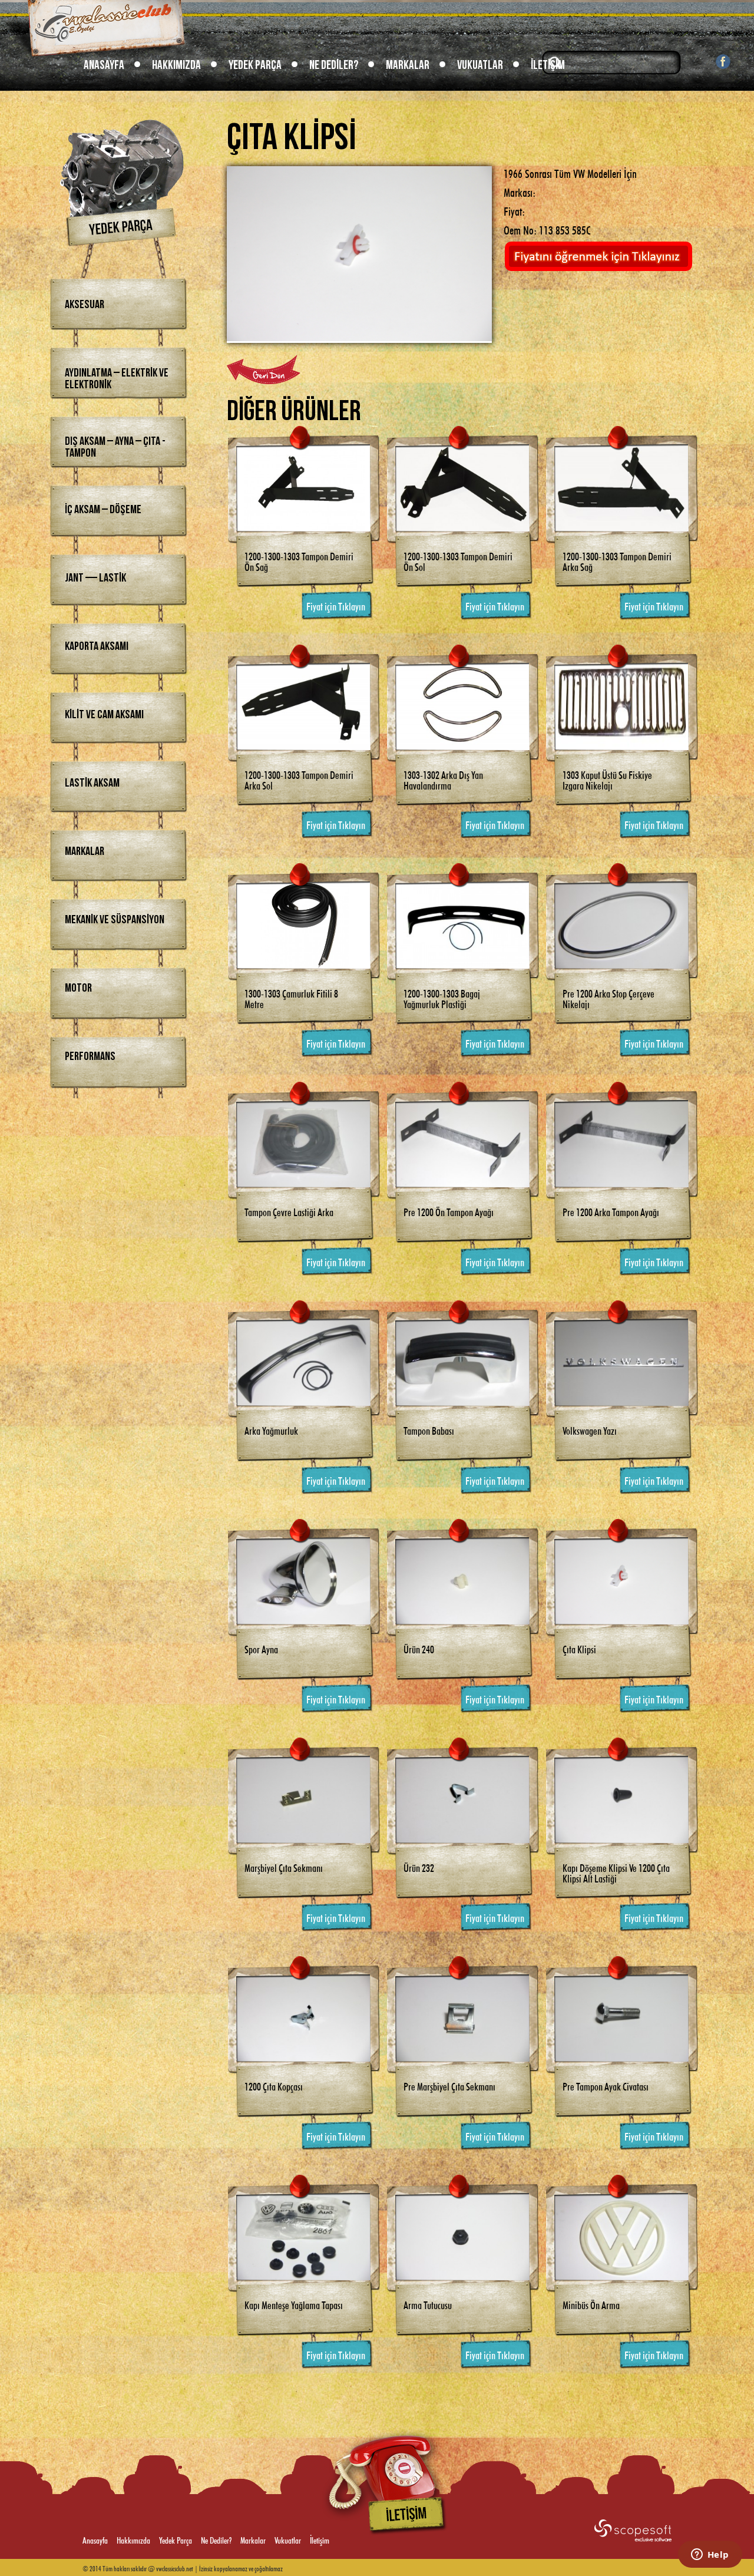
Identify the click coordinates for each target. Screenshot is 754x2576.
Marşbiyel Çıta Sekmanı (284, 1867)
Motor (78, 988)
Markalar (408, 65)
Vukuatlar (480, 65)
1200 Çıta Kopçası (274, 2085)
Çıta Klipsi (579, 1648)
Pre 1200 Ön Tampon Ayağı (449, 1211)
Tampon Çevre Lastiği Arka (289, 1211)
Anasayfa (104, 65)
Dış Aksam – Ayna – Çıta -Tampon (115, 447)
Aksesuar (85, 305)
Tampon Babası (429, 1429)
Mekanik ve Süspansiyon (115, 920)
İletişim (548, 65)
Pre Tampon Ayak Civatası (606, 2085)
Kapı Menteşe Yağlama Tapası (294, 2304)
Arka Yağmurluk (271, 1429)
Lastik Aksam (92, 783)
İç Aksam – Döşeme (103, 510)
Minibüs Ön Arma (591, 2304)
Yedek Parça (255, 65)
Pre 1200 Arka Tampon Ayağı (611, 1211)
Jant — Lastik (95, 578)
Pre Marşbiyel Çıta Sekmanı (449, 2085)
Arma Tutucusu (428, 2304)
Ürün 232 (419, 1867)
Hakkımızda (176, 65)
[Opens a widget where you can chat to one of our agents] (710, 2555)
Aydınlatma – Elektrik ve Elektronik (117, 379)
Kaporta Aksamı (97, 646)
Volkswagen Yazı (590, 1429)
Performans (90, 1056)
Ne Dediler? (334, 65)
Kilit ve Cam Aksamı (104, 715)
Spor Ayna (261, 1648)
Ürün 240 (419, 1648)
